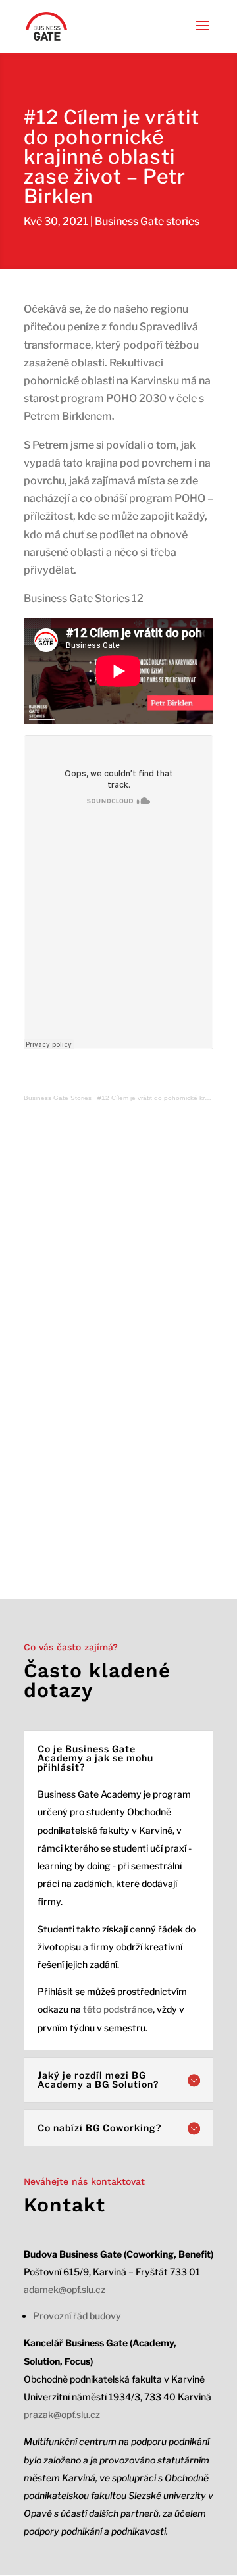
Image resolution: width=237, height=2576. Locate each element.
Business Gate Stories (58, 1098)
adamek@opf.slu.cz (65, 2289)
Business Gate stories (147, 221)
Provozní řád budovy (77, 2316)
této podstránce (118, 2009)
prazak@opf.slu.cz (62, 2414)
